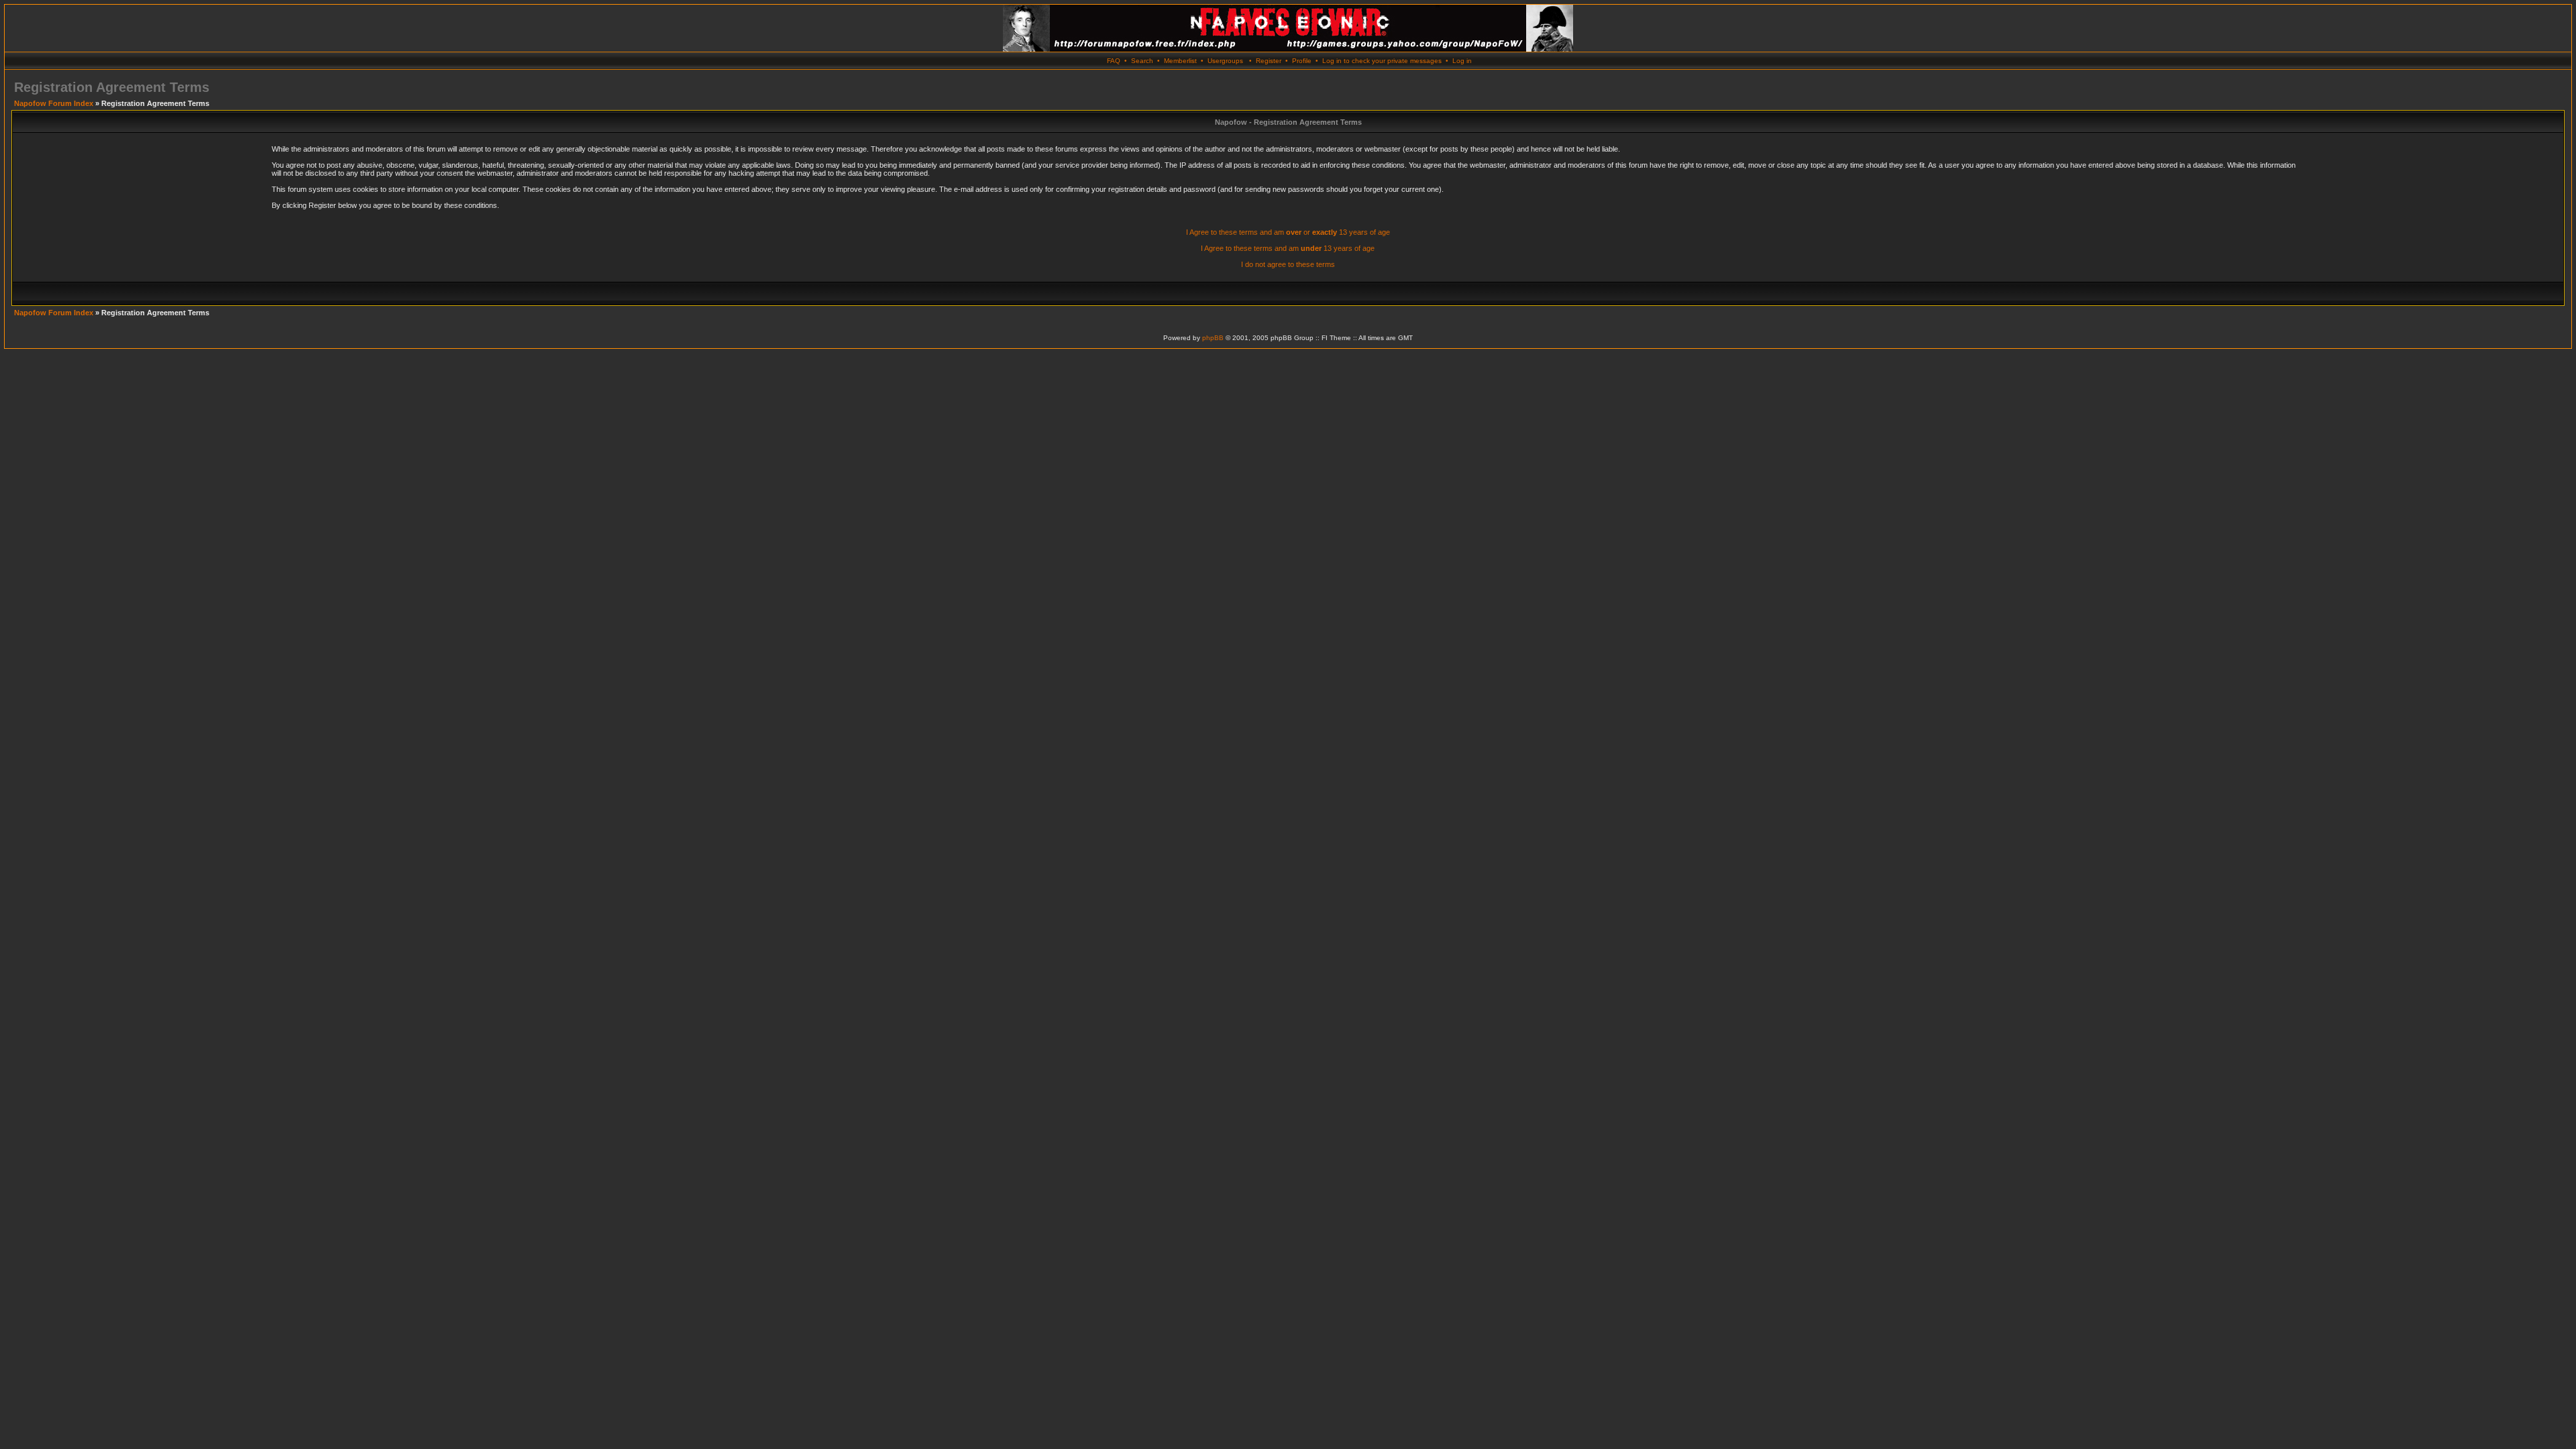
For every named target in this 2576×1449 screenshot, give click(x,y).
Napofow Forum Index (54, 103)
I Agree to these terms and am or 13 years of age (1288, 232)
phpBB (1213, 338)
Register (1269, 61)
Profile (1302, 61)
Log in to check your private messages (1382, 61)
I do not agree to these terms (1288, 264)
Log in (1462, 61)
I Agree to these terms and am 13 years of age (1288, 248)
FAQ (1114, 61)
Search (1142, 61)
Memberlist (1180, 61)
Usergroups (1225, 61)
